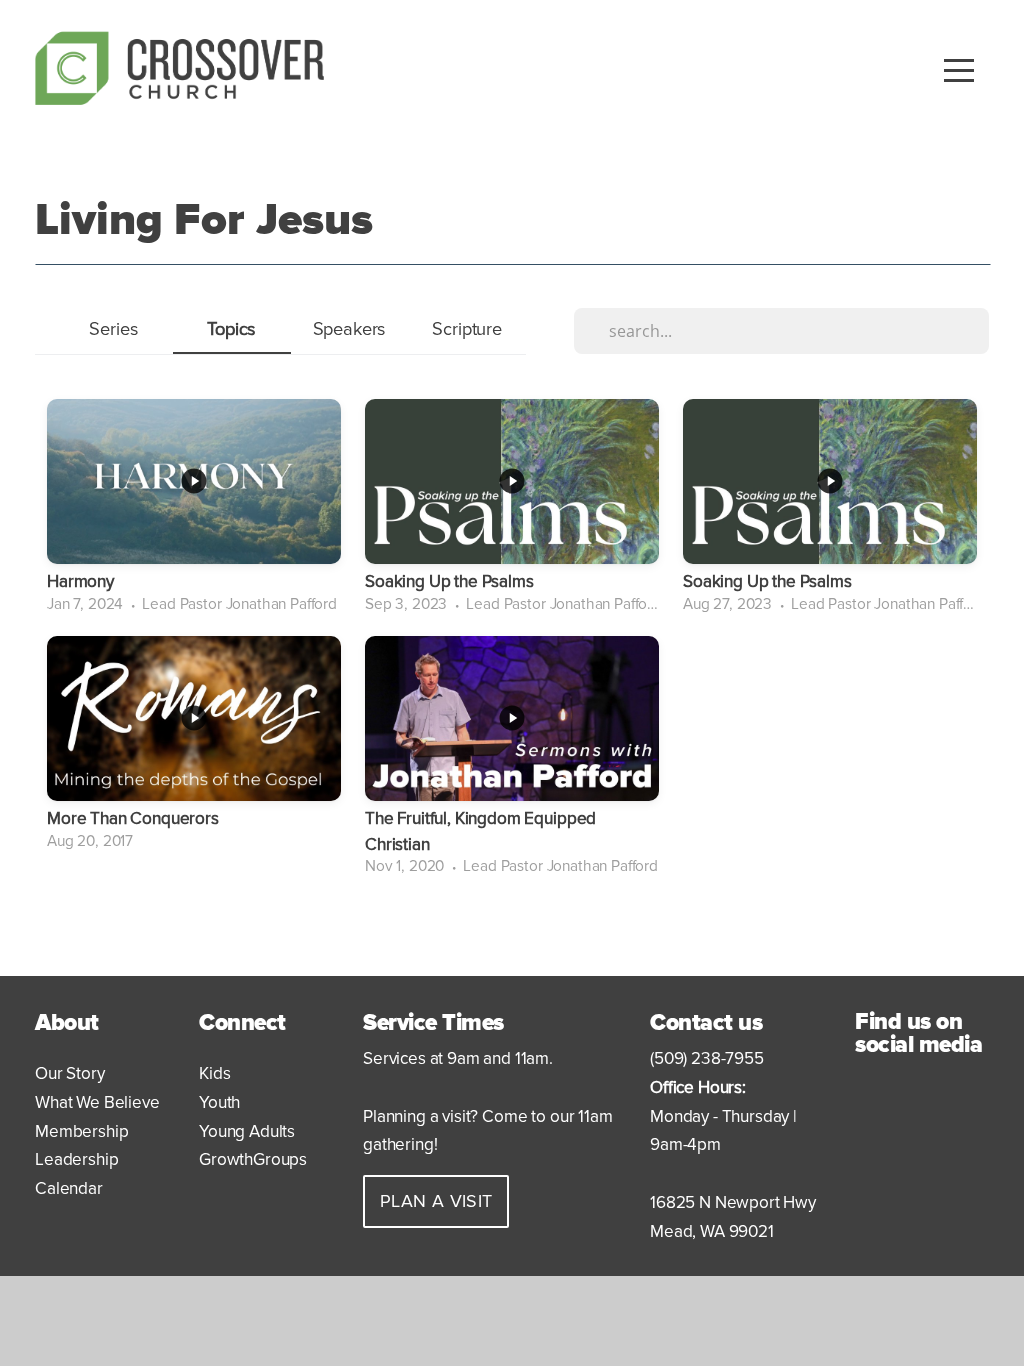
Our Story (70, 1073)
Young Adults (247, 1131)
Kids (216, 1073)
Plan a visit (436, 1201)
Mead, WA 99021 (712, 1231)
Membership (81, 1131)
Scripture (467, 329)
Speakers (350, 329)
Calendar (69, 1188)
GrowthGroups (253, 1159)
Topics (231, 329)
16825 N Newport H (722, 1202)
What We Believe (97, 1102)
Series (113, 329)
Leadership (76, 1159)
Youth (221, 1102)
